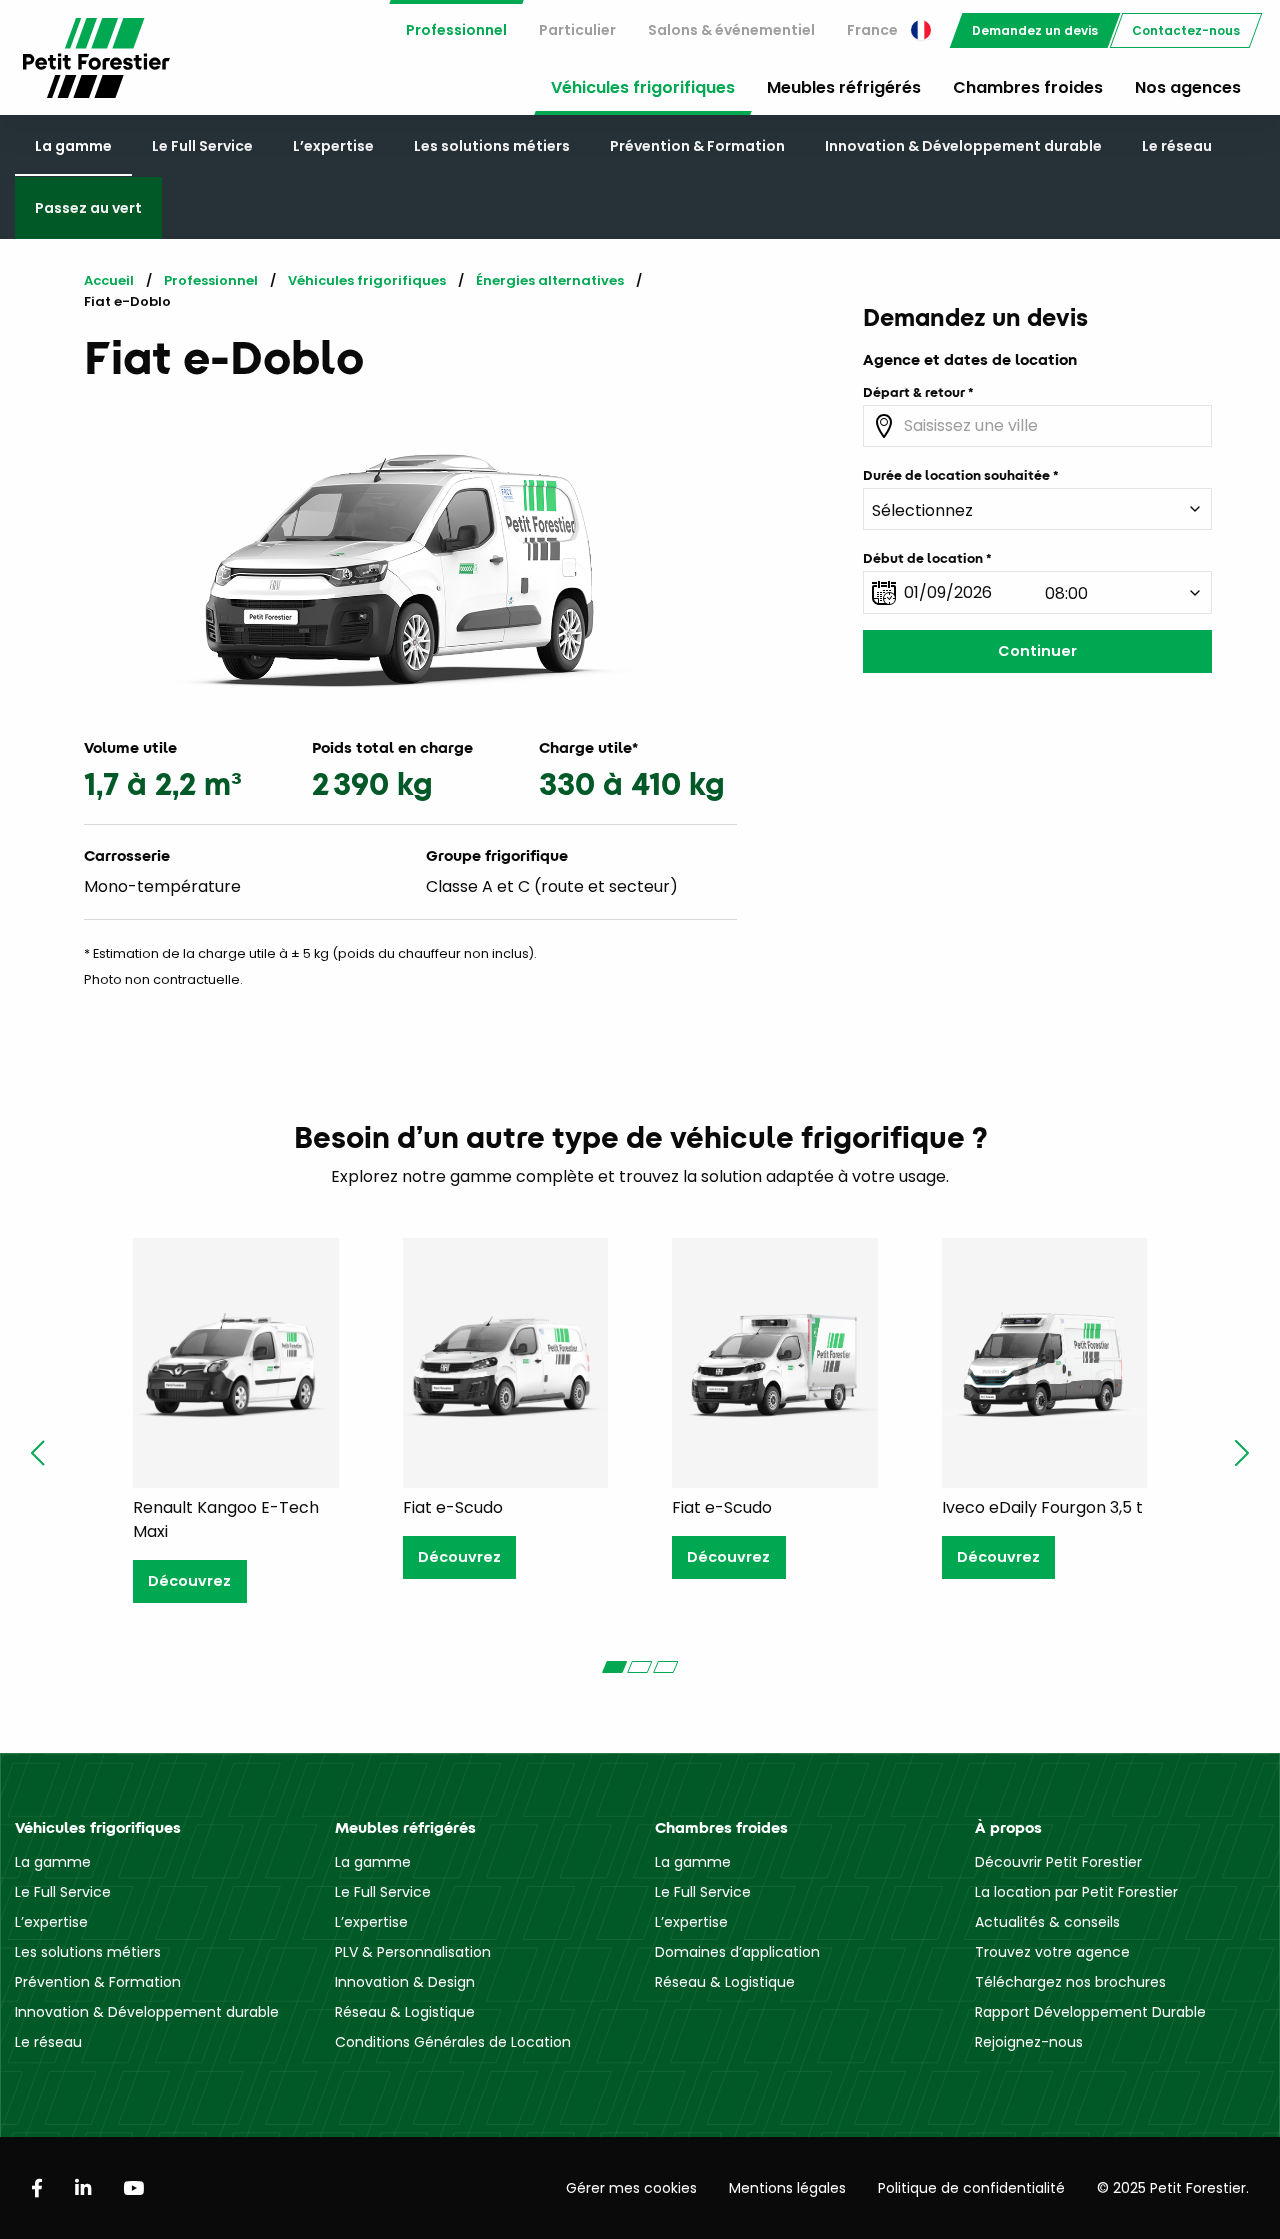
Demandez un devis (1035, 30)
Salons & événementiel (731, 30)
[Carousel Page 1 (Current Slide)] (614, 1667)
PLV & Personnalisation (413, 1952)
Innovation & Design (405, 1982)
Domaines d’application (737, 1952)
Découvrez (189, 1581)
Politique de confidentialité (971, 2188)
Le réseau (1177, 146)
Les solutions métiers (492, 146)
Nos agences (1188, 87)
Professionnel (456, 30)
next (1242, 1453)
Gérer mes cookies (631, 2188)
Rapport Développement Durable (1090, 2012)
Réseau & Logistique (405, 2012)
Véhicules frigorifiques (643, 87)
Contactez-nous (1186, 30)
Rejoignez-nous (1029, 2042)
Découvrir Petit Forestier (1058, 1862)
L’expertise (333, 146)
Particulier (577, 30)
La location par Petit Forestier (1076, 1892)
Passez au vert (88, 208)
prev (38, 1453)
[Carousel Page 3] (666, 1667)
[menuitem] (456, 30)
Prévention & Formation (697, 146)
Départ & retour (914, 392)
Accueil (109, 280)
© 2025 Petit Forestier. (1173, 2188)
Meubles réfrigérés (844, 87)
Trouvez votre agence (1052, 1952)
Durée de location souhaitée (956, 475)
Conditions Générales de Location (453, 2042)
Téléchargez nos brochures (1070, 1982)
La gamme (73, 146)
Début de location (923, 558)
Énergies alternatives (550, 280)
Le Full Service (202, 146)
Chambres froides (1028, 87)
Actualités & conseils (1047, 1922)
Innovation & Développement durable (963, 146)
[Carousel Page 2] (640, 1667)
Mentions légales (787, 2188)
